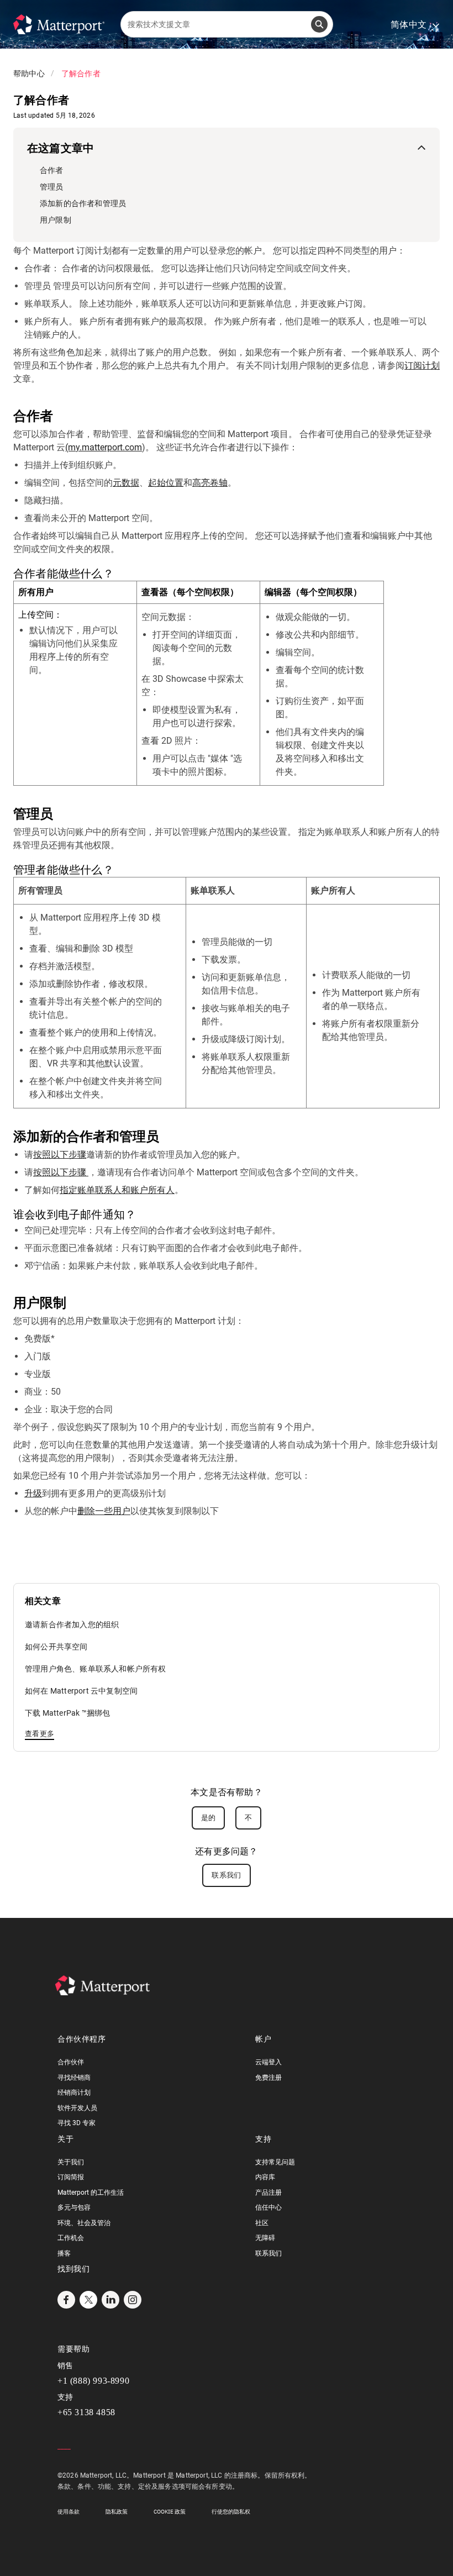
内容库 (265, 2177)
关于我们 (71, 2162)
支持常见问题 (275, 2162)
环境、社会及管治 (84, 2223)
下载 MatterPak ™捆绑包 (67, 1713)
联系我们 (226, 1875)
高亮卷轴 (210, 483)
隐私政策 (117, 2512)
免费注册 (268, 2078)
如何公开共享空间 (56, 1647)
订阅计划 (422, 366)
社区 (262, 2223)
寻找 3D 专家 (77, 2123)
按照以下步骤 (60, 1155)
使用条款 (69, 2512)
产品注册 (268, 2193)
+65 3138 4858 (86, 2412)
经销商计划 (74, 2093)
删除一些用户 (104, 1511)
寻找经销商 (74, 2078)
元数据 (126, 483)
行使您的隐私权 (231, 2512)
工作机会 (71, 2238)
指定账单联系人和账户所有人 (117, 1190)
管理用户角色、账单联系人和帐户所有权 (96, 1669)
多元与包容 (74, 2207)
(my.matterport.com (104, 447)
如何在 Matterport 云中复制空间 (81, 1691)
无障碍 (265, 2238)
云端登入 (268, 2062)
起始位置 (166, 483)
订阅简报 (71, 2177)
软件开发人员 (77, 2108)
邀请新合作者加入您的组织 (72, 1625)
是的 (209, 1818)
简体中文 (415, 25)
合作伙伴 (71, 2062)
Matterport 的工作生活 (91, 2193)
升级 (33, 1493)
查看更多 (39, 1734)
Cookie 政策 (170, 2512)
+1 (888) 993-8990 (93, 2381)
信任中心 (268, 2207)
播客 (64, 2253)
